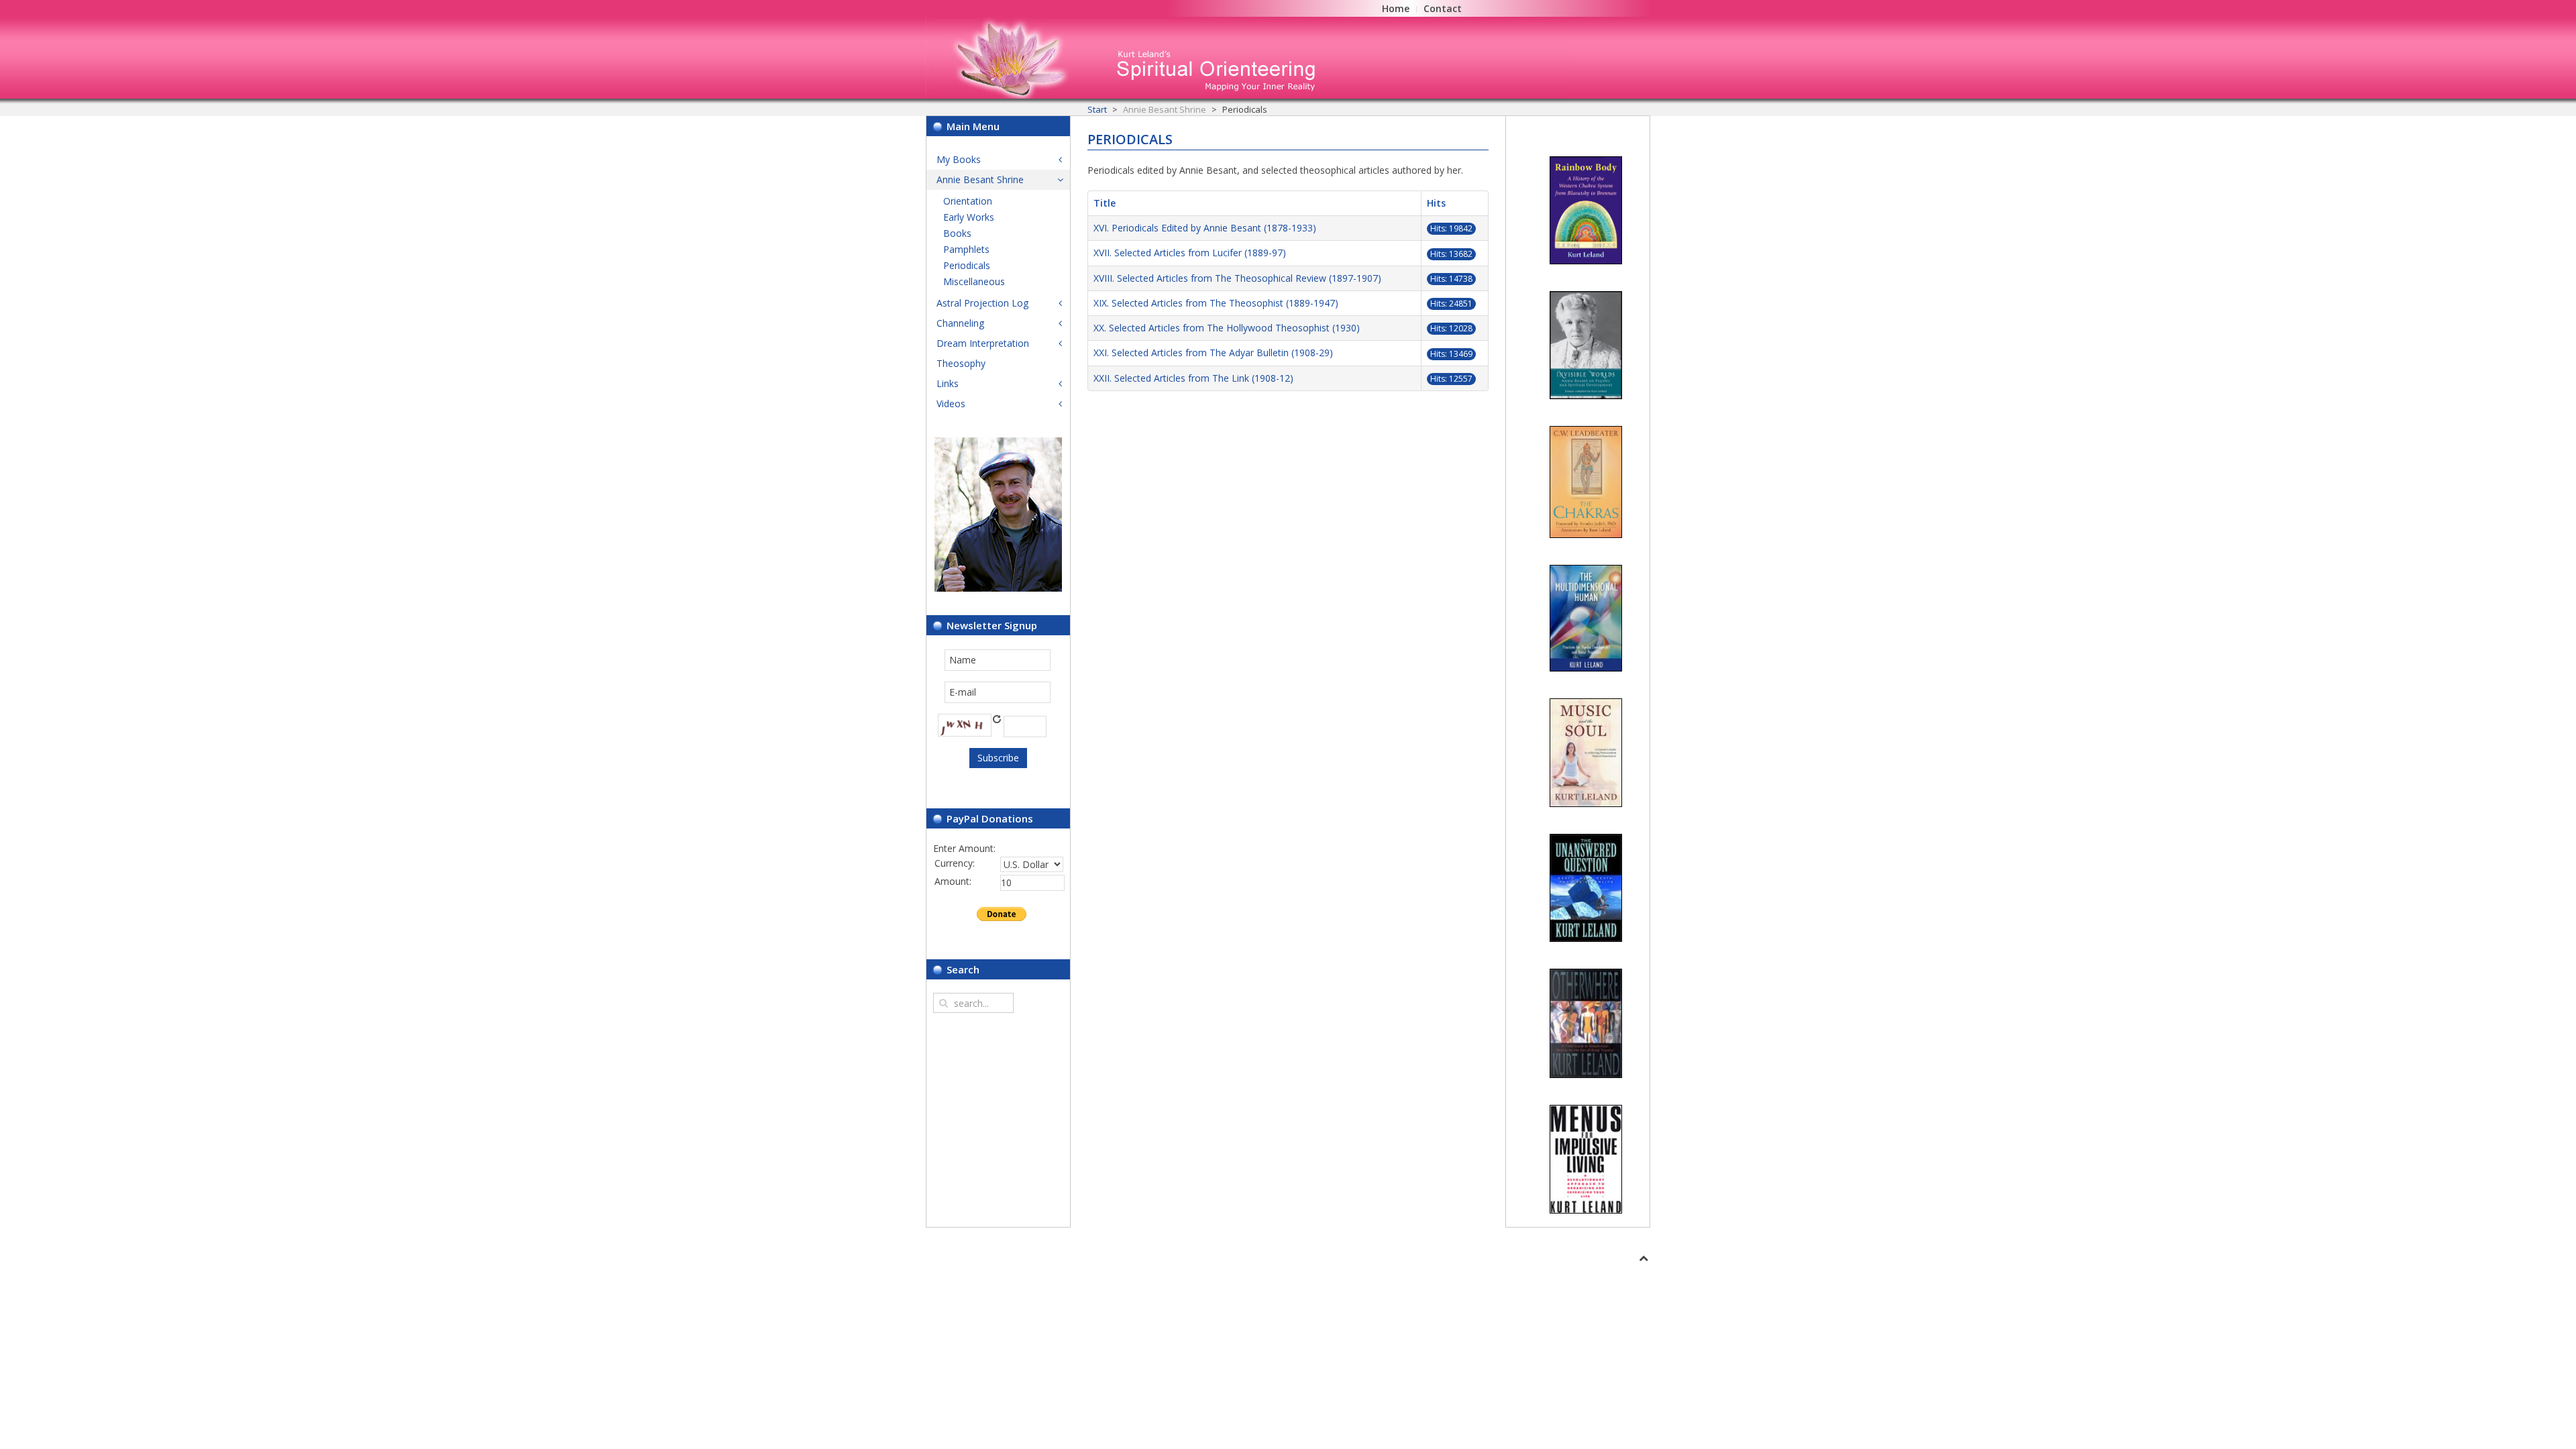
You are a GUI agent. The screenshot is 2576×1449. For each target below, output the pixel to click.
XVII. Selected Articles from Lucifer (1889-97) (1190, 253)
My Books (959, 159)
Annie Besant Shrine (980, 179)
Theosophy (961, 363)
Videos (951, 404)
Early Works (969, 217)
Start (1097, 109)
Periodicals (967, 265)
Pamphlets (966, 249)
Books (957, 233)
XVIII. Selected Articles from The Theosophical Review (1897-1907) (1237, 278)
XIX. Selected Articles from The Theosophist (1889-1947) (1216, 303)
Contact (1443, 8)
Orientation (968, 201)
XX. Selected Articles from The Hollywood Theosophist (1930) (1227, 328)
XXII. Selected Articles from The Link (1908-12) (1193, 378)
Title (1105, 203)
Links (948, 383)
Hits (1436, 203)
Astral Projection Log (982, 303)
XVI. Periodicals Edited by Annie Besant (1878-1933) (1205, 228)
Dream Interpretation (983, 343)
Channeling (960, 323)
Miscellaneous (974, 281)
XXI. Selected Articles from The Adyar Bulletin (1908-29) (1213, 353)
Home (1396, 8)
